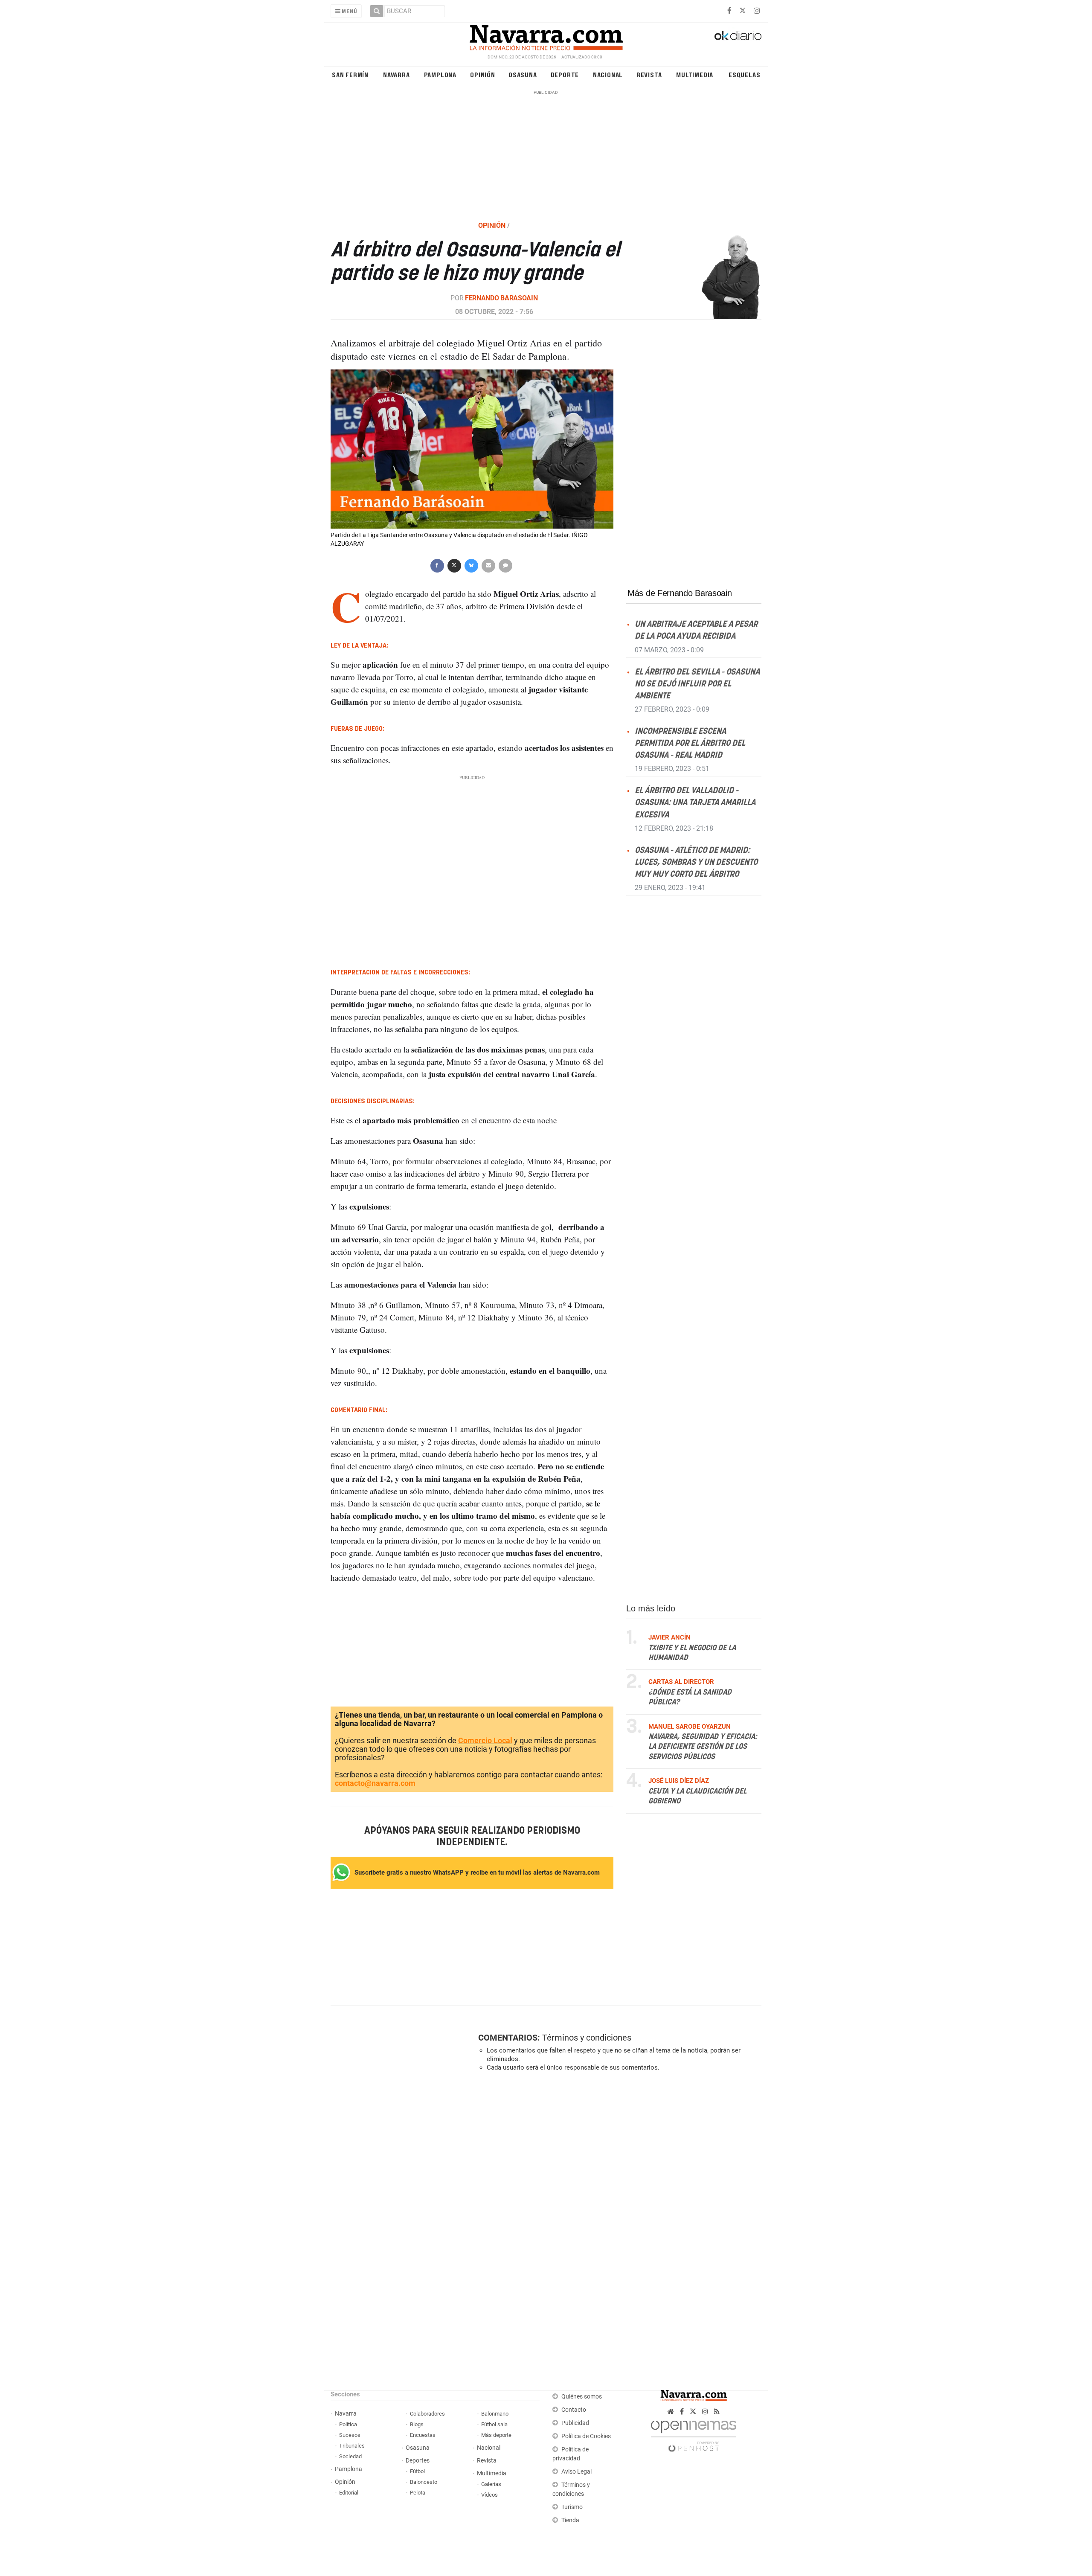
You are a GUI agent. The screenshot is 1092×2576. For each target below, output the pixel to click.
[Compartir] (437, 565)
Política (348, 2424)
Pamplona (440, 74)
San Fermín (350, 74)
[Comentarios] (505, 565)
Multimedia (695, 74)
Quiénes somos (582, 2397)
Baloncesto (424, 2482)
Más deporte (496, 2435)
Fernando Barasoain (501, 298)
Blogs (417, 2424)
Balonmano (495, 2414)
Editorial (349, 2493)
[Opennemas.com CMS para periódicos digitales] (694, 2434)
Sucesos (350, 2435)
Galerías (491, 2484)
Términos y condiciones (587, 2038)
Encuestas (423, 2435)
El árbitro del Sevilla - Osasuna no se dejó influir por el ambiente (697, 684)
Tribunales (352, 2446)
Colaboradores (427, 2414)
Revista (649, 74)
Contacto (574, 2410)
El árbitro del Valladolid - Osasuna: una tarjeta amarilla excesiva (695, 803)
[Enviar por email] (488, 565)
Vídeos (489, 2495)
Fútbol (417, 2471)
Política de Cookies (586, 2436)
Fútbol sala (494, 2424)
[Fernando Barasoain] (714, 276)
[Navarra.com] (546, 35)
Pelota (418, 2493)
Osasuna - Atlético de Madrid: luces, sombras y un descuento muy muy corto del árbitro (696, 862)
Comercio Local (485, 1741)
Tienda (570, 2520)
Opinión (483, 74)
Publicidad (575, 2423)
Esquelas (744, 74)
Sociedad (350, 2456)
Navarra (396, 74)
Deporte (565, 74)
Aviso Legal (576, 2472)
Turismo (572, 2507)
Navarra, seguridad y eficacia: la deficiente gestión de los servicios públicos (703, 1747)
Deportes (418, 2461)
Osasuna (523, 74)
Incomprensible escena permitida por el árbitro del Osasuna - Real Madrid (690, 743)
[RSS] (717, 2412)
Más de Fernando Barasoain (680, 593)
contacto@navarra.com (375, 1784)
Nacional (608, 74)
